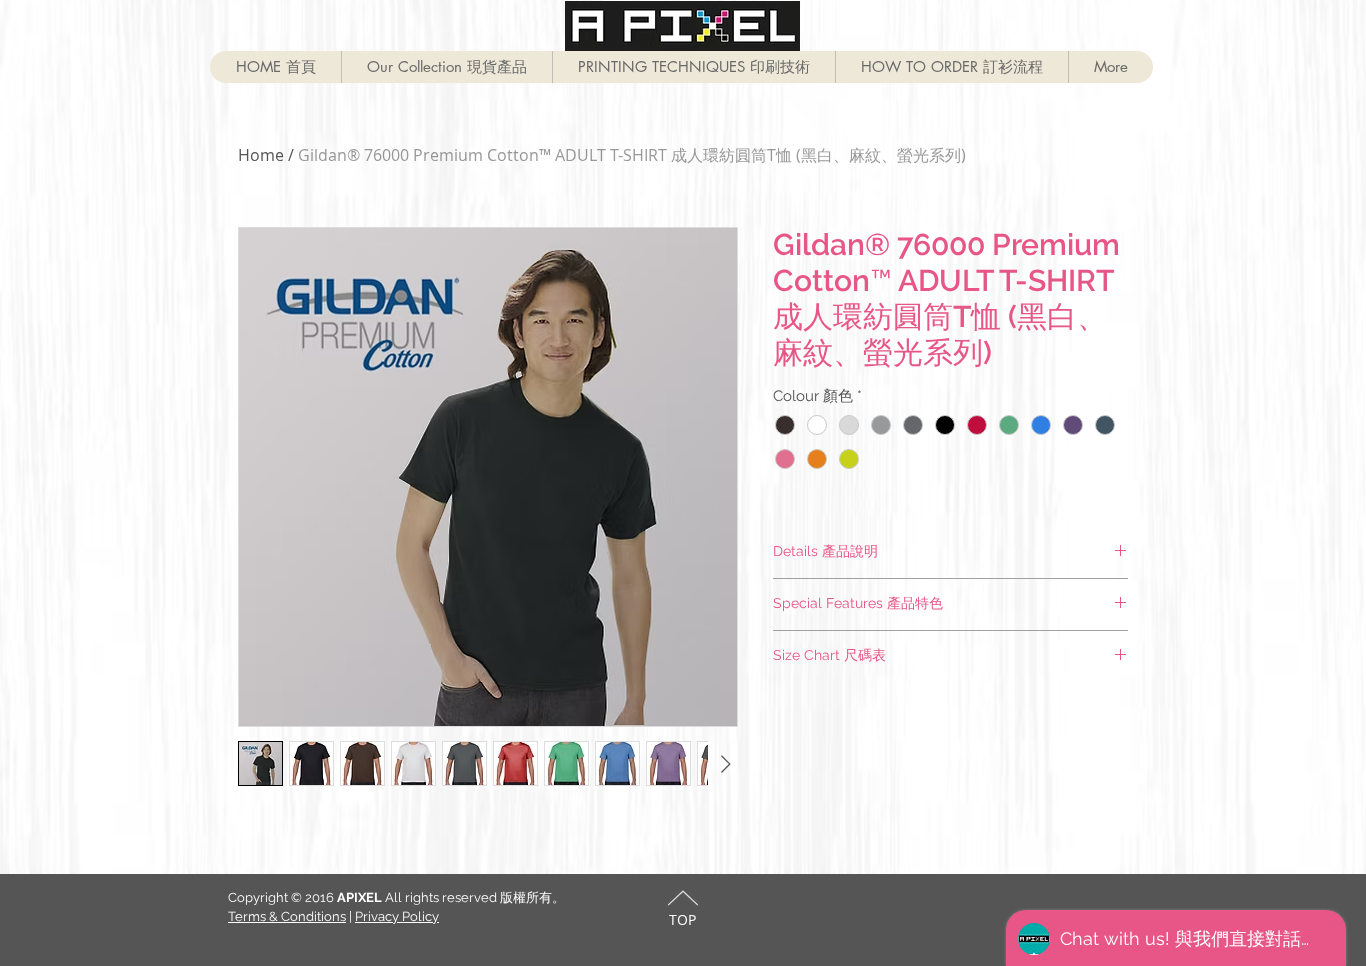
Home (261, 155)
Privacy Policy (397, 916)
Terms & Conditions (287, 916)
